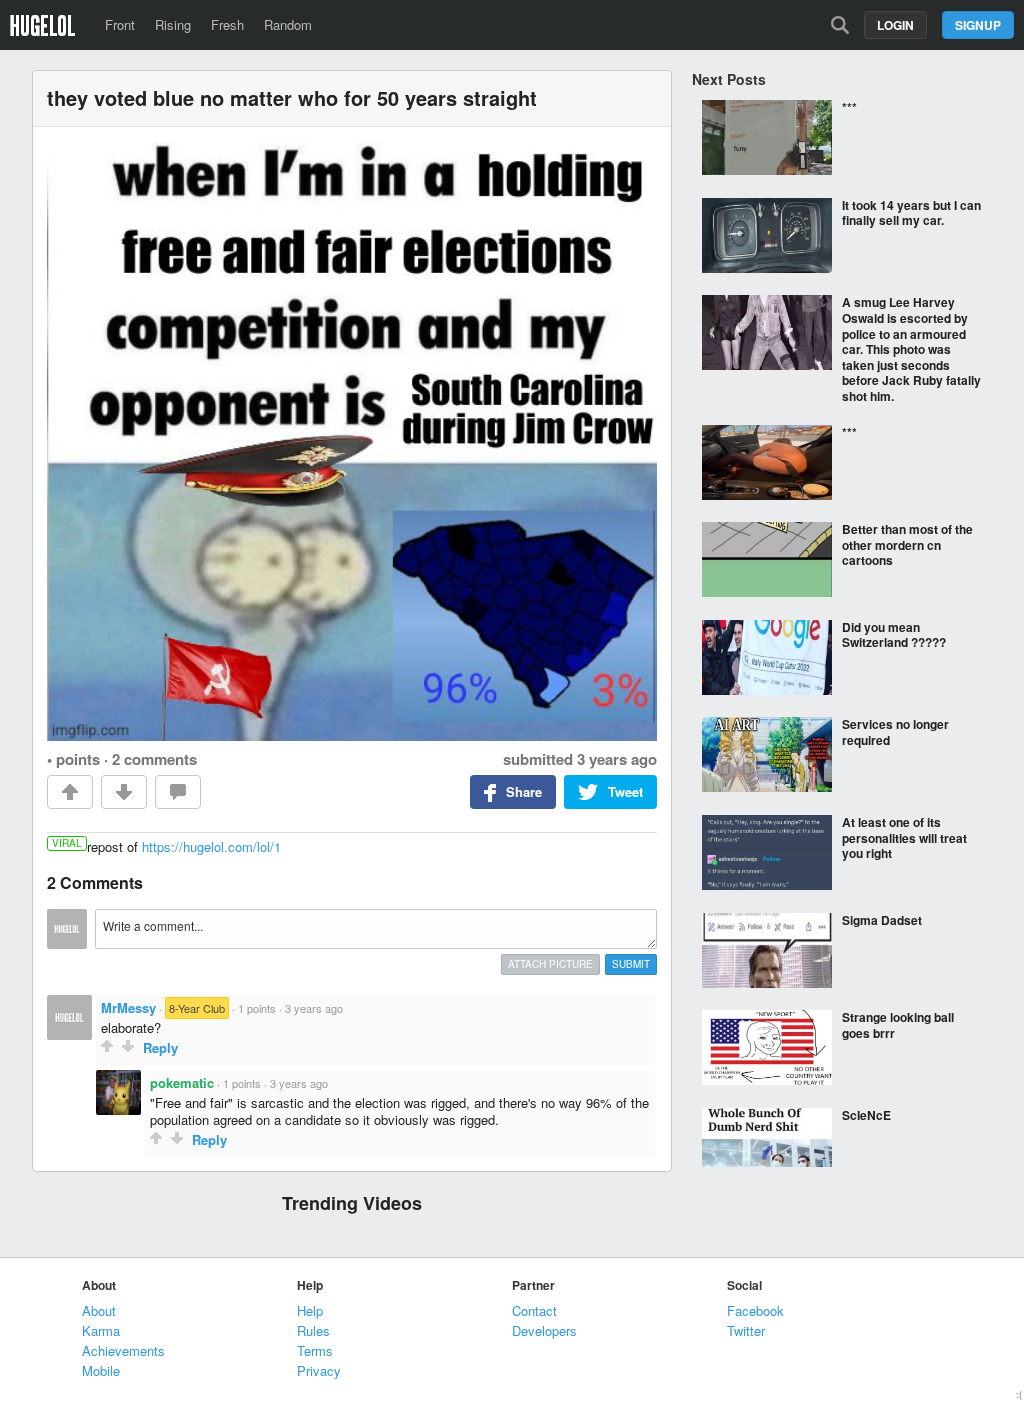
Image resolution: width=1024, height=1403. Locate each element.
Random (288, 24)
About (99, 1310)
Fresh (227, 24)
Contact (534, 1310)
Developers (544, 1330)
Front (120, 24)
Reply (160, 1047)
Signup (978, 25)
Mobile (101, 1370)
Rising (173, 24)
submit (631, 964)
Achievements (123, 1350)
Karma (101, 1330)
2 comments (154, 759)
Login (895, 25)
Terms (315, 1350)
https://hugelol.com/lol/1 (211, 846)
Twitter (746, 1330)
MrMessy (128, 1007)
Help (310, 1310)
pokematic (182, 1082)
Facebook (755, 1310)
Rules (313, 1330)
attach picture (550, 964)
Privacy (319, 1370)
